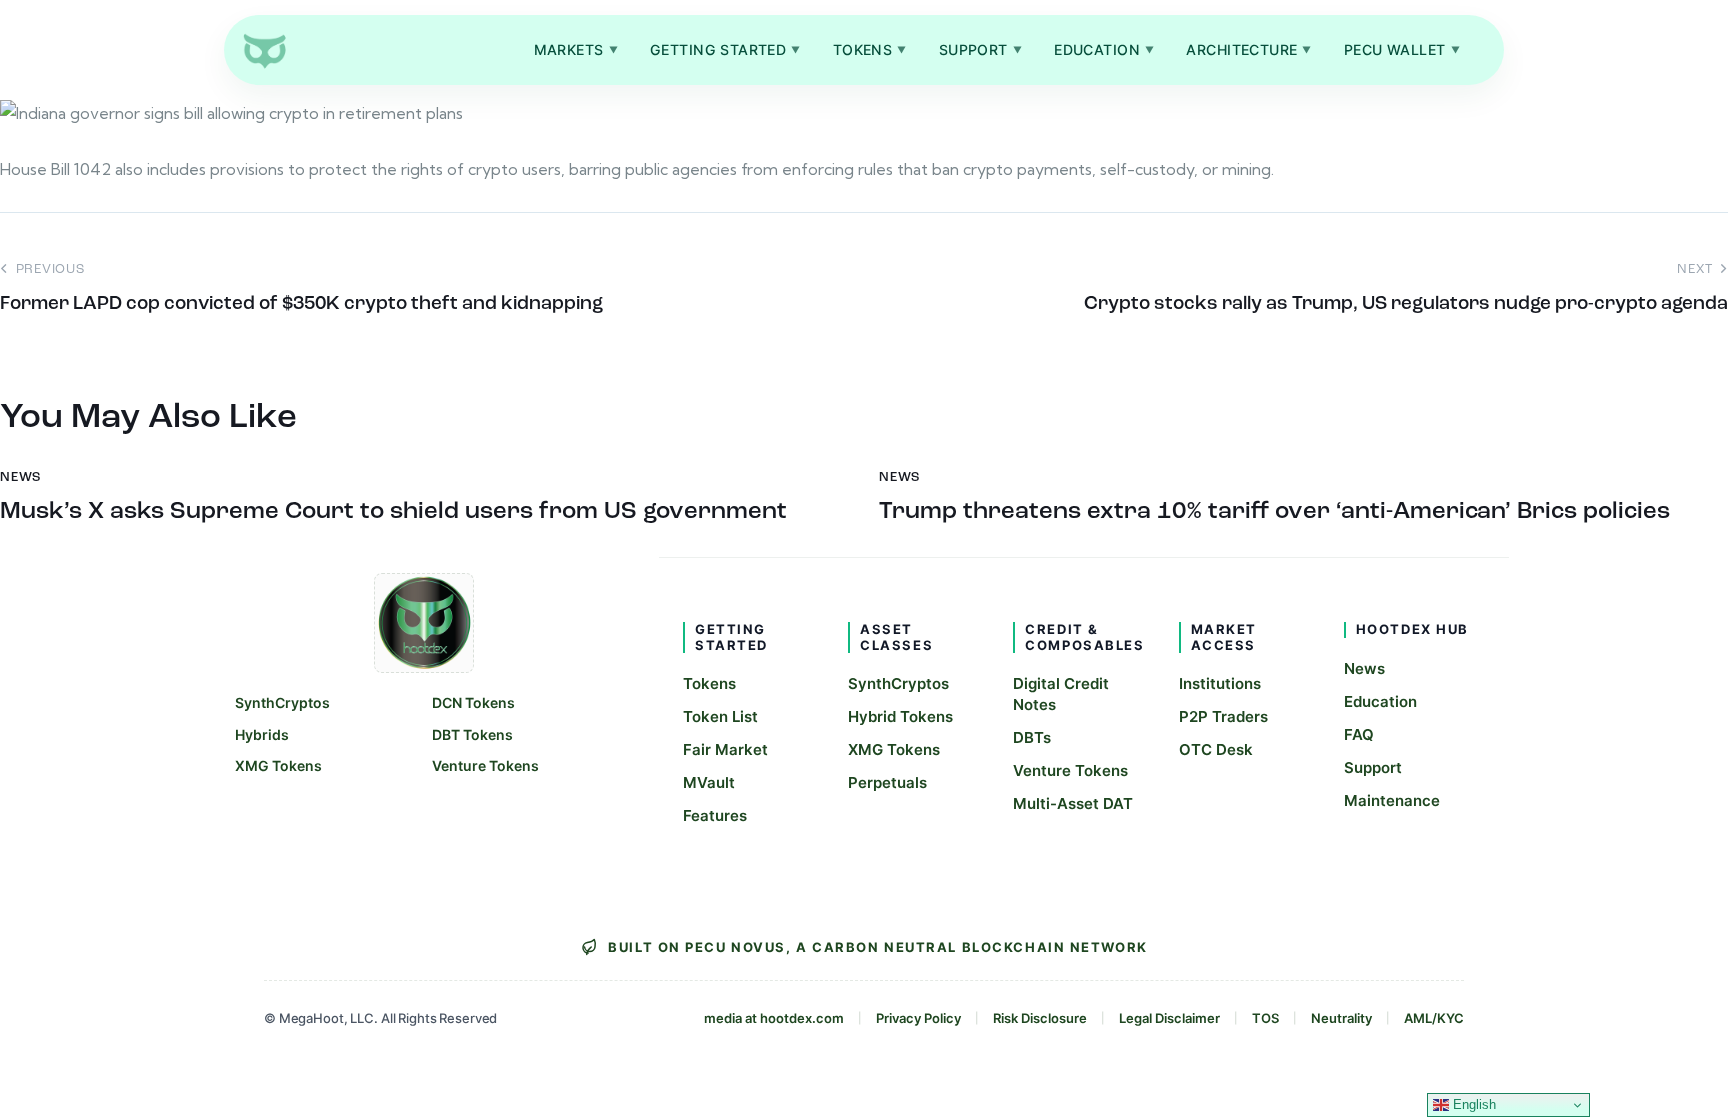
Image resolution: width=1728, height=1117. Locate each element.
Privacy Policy (918, 1018)
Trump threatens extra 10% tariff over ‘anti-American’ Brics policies (1274, 512)
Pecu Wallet (1402, 49)
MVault (709, 782)
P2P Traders (1223, 716)
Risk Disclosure (1040, 1018)
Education (1104, 49)
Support (980, 49)
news (20, 477)
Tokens (870, 49)
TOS (1265, 1018)
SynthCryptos (282, 702)
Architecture (1249, 49)
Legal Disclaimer (1169, 1018)
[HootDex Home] (264, 50)
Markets (576, 49)
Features (715, 815)
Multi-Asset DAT (1073, 803)
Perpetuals (887, 782)
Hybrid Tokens (900, 716)
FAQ (1359, 734)
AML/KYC (1434, 1018)
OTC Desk (1216, 749)
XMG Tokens (278, 765)
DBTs (1032, 737)
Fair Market (725, 749)
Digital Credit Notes (1061, 694)
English (1472, 1104)
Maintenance (1392, 800)
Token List (720, 716)
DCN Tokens (473, 702)
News (1364, 668)
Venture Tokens (485, 765)
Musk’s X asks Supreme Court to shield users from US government (393, 512)
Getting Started (725, 49)
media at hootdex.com (774, 1018)
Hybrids (262, 734)
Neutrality (1341, 1018)
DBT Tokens (472, 734)
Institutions (1220, 683)
